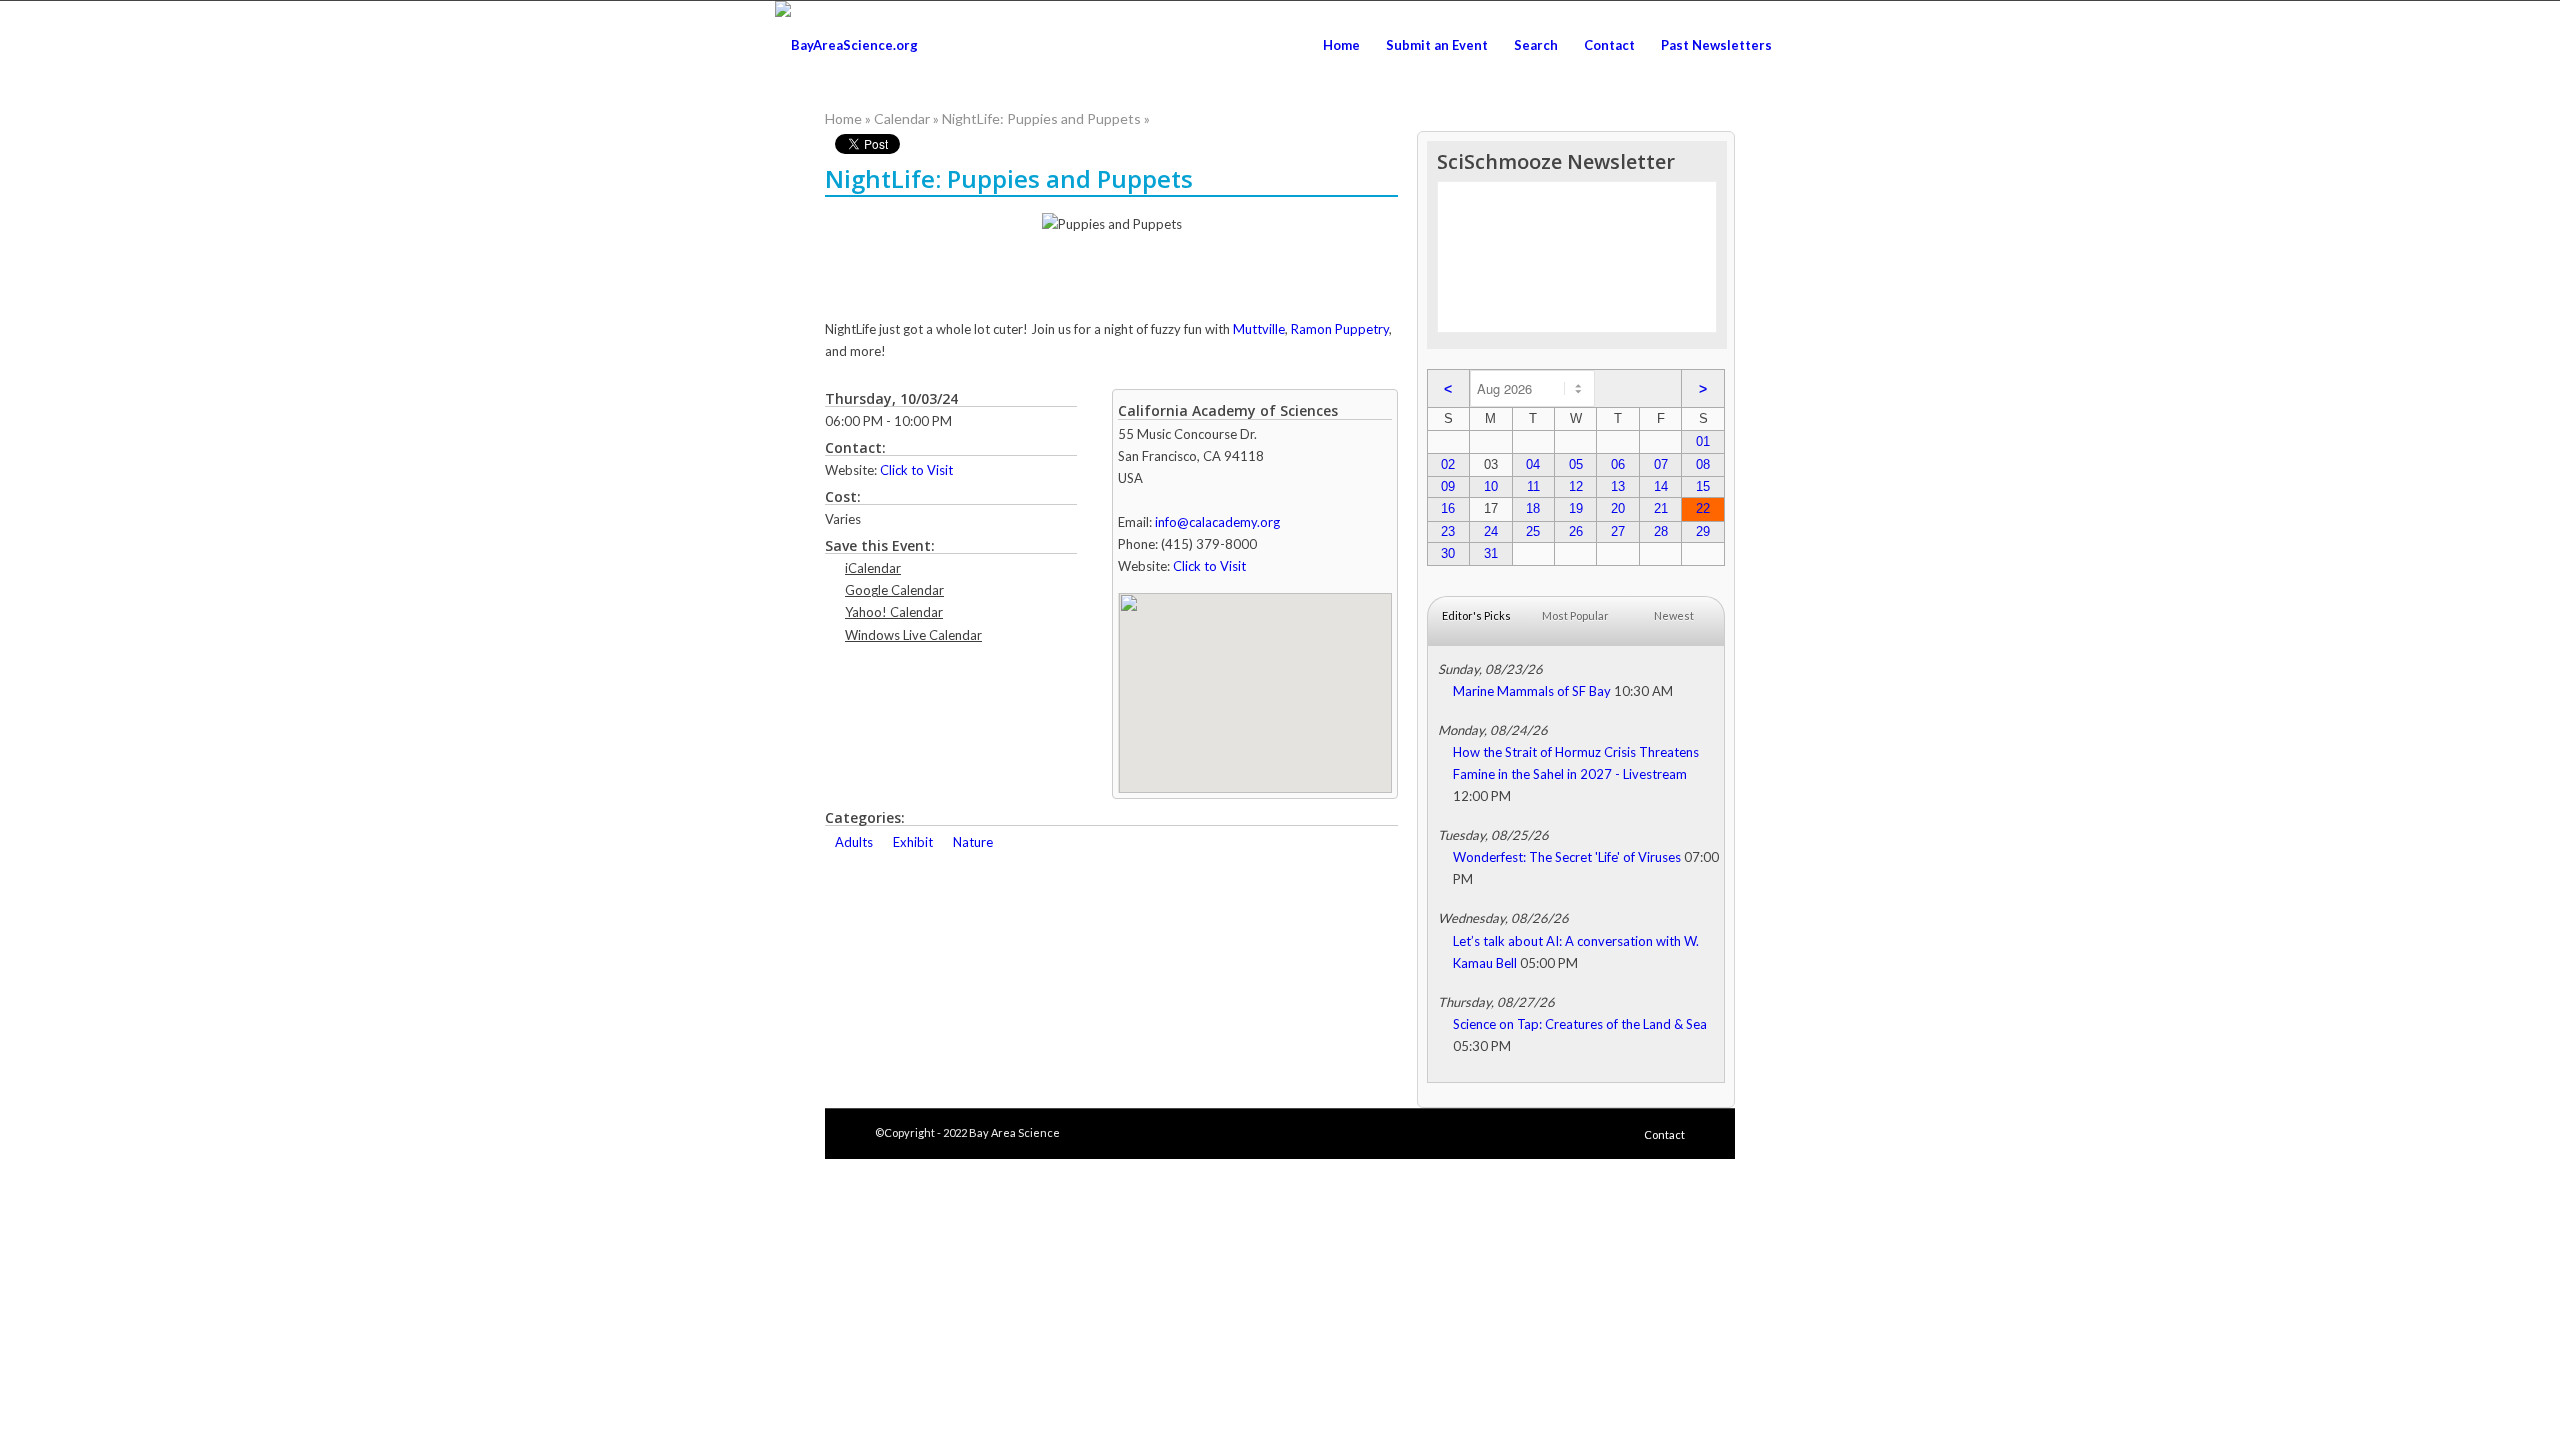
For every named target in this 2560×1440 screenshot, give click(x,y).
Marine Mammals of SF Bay (1532, 691)
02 (1448, 464)
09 (1448, 486)
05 (1576, 464)
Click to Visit (916, 470)
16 (1448, 508)
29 (1703, 531)
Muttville (1259, 329)
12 (1576, 486)
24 (1491, 531)
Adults (854, 842)
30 (1448, 553)
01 (1703, 441)
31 (1491, 553)
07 (1661, 464)
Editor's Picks (1476, 615)
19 (1576, 508)
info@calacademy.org (1217, 522)
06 (1618, 464)
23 (1448, 531)
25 (1533, 531)
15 (1703, 486)
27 (1618, 531)
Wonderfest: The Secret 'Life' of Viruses (1567, 857)
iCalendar (873, 568)
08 (1703, 464)
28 (1661, 531)
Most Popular (1575, 615)
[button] (1255, 681)
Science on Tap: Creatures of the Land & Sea (1580, 1024)
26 (1576, 531)
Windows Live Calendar (913, 635)
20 (1618, 508)
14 (1661, 486)
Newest (1674, 615)
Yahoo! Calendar (894, 612)
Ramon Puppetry (1340, 329)
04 (1533, 464)
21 (1661, 508)
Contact (1664, 1134)
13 (1618, 486)
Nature (973, 842)
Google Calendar (894, 590)
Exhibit (913, 842)
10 (1491, 486)
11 (1533, 486)
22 (1703, 508)
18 (1533, 508)
